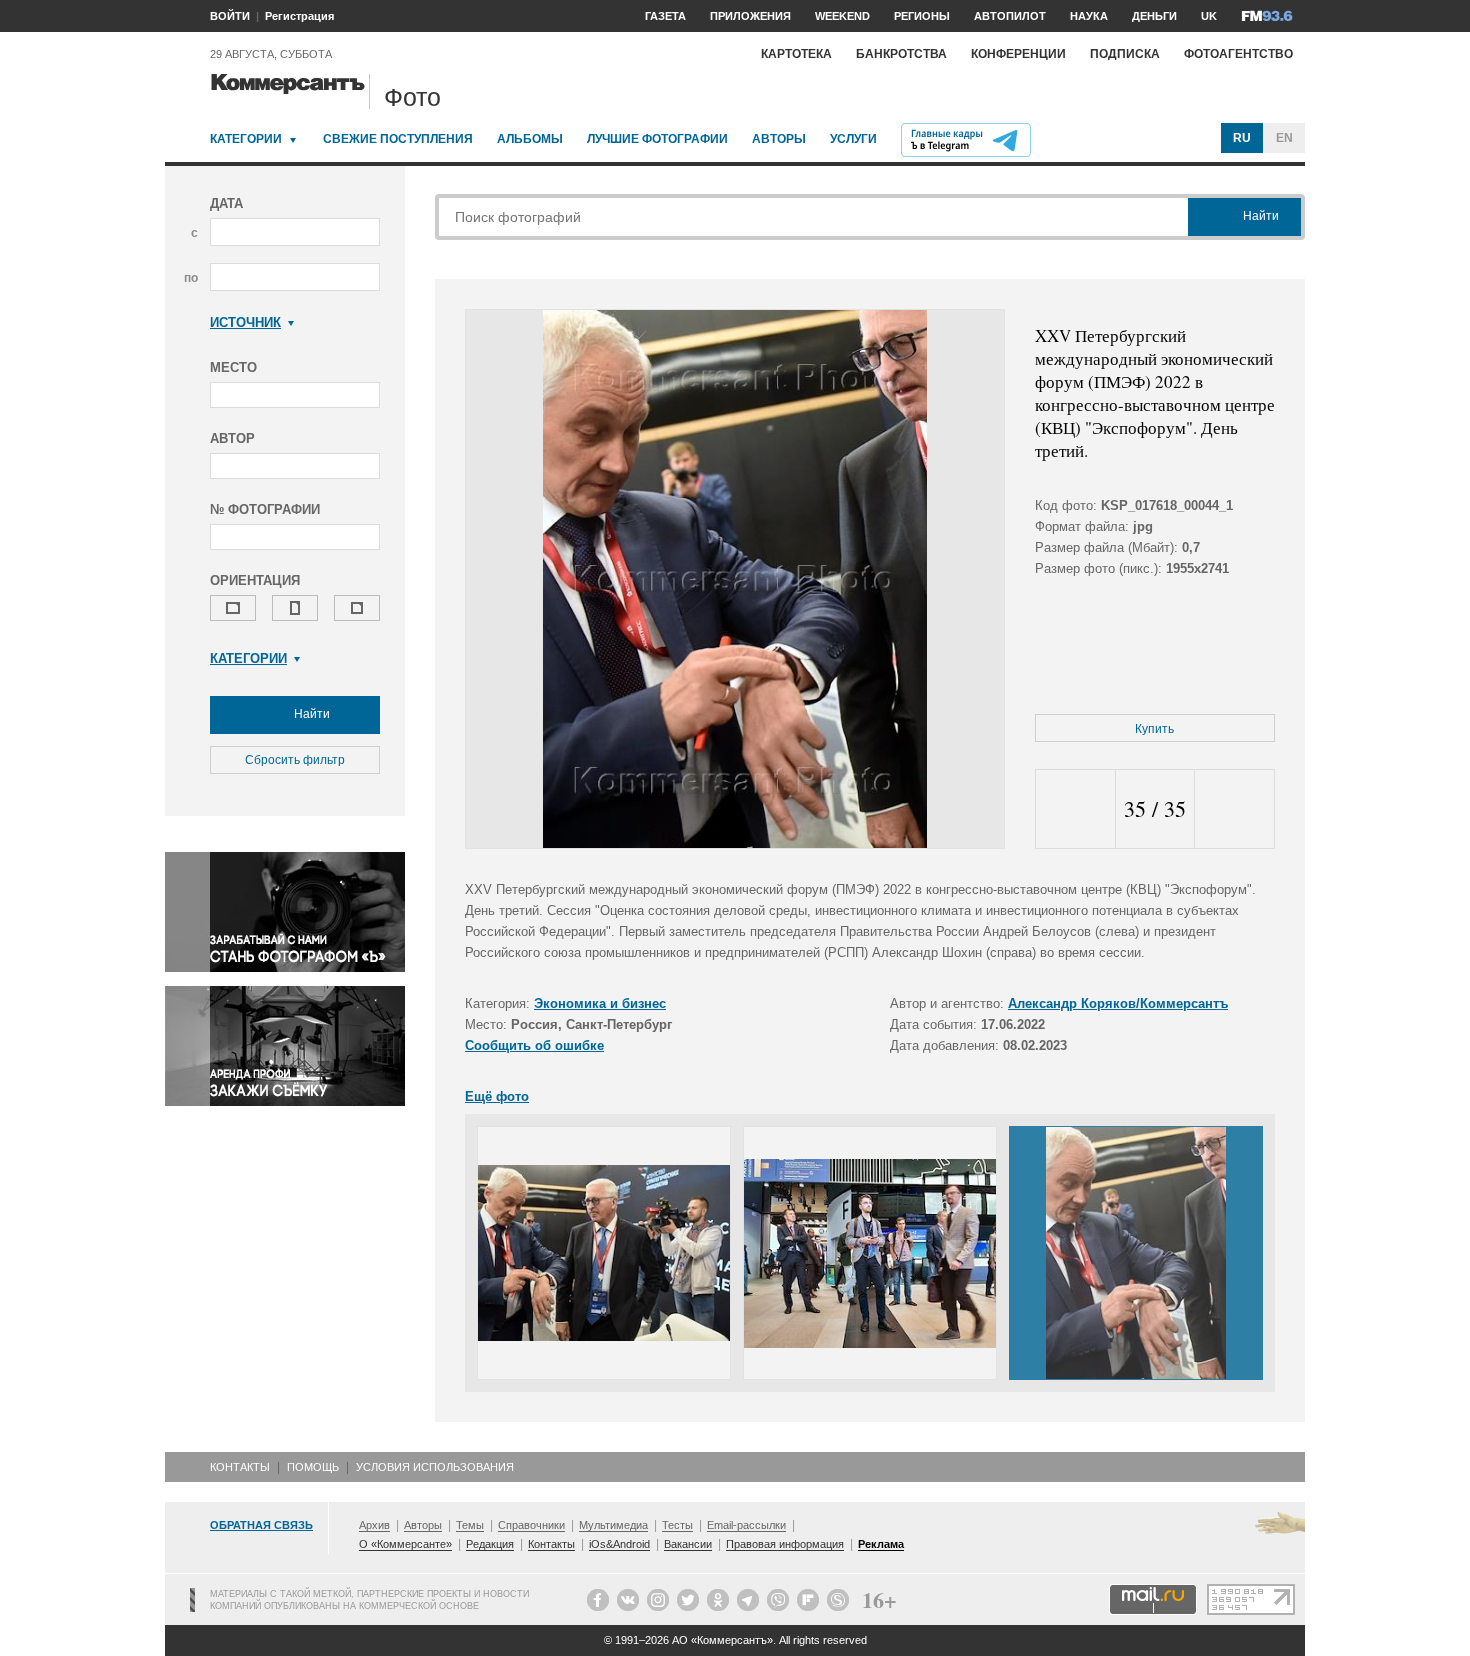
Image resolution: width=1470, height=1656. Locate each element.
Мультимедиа (613, 1525)
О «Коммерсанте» (405, 1544)
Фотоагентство (1238, 54)
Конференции (1018, 54)
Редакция (490, 1544)
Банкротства (901, 54)
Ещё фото (497, 1096)
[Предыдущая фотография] (1075, 809)
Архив (374, 1525)
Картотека (796, 54)
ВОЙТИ (230, 16)
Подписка (1125, 54)
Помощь (313, 1467)
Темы (470, 1525)
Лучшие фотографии (657, 139)
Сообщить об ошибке (534, 1045)
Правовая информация (785, 1544)
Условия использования (435, 1467)
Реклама (881, 1544)
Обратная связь (261, 1525)
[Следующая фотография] (1234, 809)
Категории (246, 139)
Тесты (677, 1525)
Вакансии (688, 1544)
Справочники (531, 1525)
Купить (1154, 729)
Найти (310, 714)
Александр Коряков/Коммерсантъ (1118, 1003)
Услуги (853, 139)
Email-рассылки (746, 1525)
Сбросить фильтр (295, 760)
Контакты (240, 1467)
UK (1209, 16)
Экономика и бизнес (600, 1003)
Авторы (779, 139)
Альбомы (530, 139)
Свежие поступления (398, 139)
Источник (245, 322)
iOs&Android (619, 1544)
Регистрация (299, 16)
